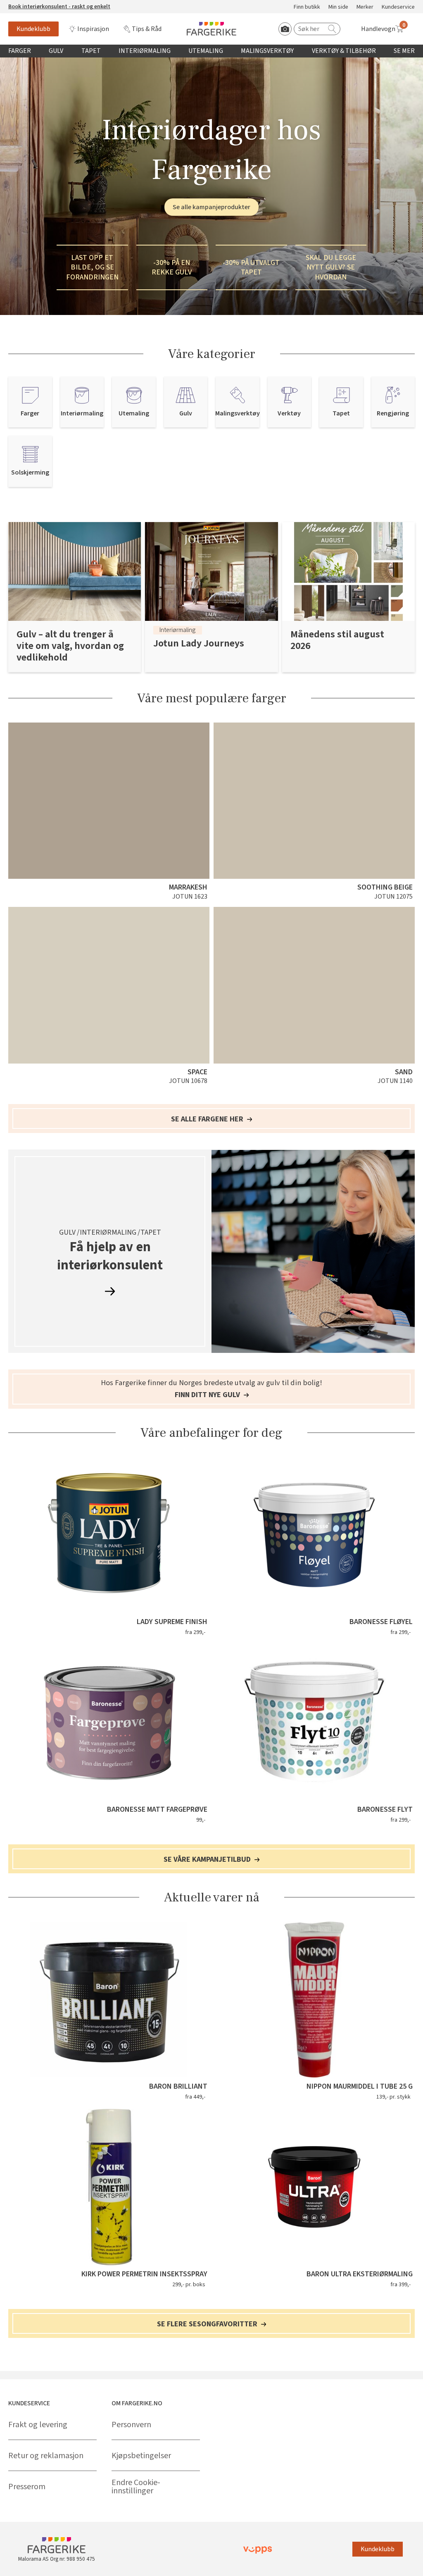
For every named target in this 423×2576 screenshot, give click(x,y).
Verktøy (289, 414)
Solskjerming (30, 473)
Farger (20, 51)
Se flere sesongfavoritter (208, 2324)
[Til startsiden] (211, 29)
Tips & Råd (147, 29)
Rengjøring (393, 414)
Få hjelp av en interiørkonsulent (110, 1257)
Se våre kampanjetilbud (208, 1860)
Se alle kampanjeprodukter (211, 207)
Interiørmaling (145, 51)
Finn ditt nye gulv (208, 1395)
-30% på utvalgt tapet (251, 267)
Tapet (91, 51)
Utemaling (206, 51)
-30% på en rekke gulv (172, 267)
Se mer (404, 51)
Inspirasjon (93, 29)
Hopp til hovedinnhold (32, 5)
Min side (338, 7)
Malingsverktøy (267, 51)
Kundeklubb (33, 29)
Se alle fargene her (208, 1119)
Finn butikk (307, 7)
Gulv (56, 51)
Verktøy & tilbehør (344, 51)
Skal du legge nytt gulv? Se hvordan (331, 267)
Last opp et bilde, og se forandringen (92, 267)
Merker (365, 7)
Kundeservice (398, 7)
